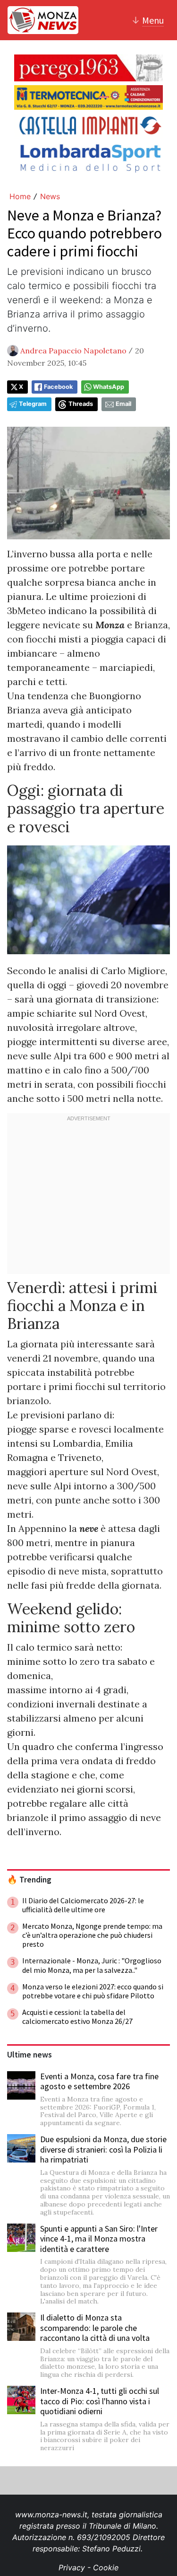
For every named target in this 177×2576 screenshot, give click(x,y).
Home (20, 196)
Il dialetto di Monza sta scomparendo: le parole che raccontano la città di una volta (95, 2328)
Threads (81, 404)
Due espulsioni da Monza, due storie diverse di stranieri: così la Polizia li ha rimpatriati (103, 2149)
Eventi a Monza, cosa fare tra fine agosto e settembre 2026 (99, 2081)
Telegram (33, 404)
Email (123, 404)
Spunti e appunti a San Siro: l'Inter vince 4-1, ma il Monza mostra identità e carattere (99, 2239)
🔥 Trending (29, 1880)
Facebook (58, 387)
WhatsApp (109, 387)
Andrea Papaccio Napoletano (73, 351)
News (50, 196)
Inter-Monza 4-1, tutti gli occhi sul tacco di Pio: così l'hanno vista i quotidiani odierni (100, 2401)
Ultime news (29, 2055)
